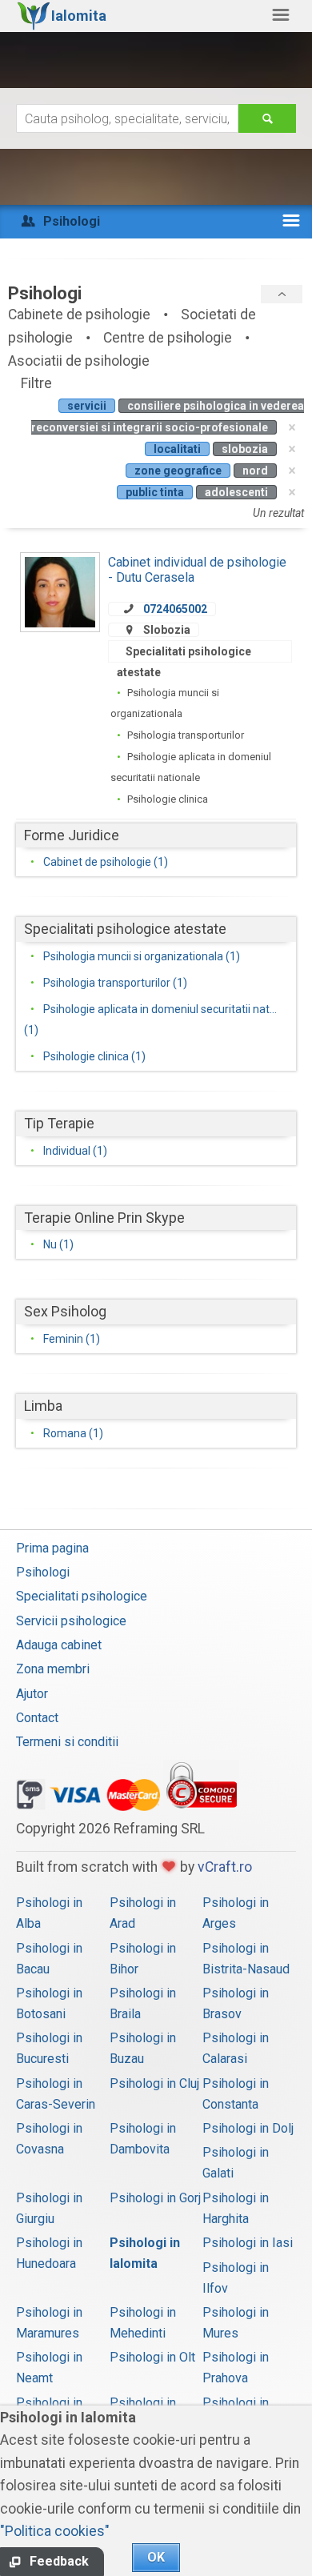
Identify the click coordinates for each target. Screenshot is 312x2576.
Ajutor (32, 1694)
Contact (37, 1718)
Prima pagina (52, 1548)
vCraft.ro (225, 1867)
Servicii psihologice (71, 1621)
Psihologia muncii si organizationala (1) (142, 956)
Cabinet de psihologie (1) (106, 862)
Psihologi (43, 1572)
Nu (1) (58, 1244)
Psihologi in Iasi (248, 2243)
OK (156, 2557)
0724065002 (175, 609)
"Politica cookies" (55, 2531)
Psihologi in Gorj (155, 2198)
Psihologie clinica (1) (94, 1056)
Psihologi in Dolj (248, 2128)
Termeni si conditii (67, 1742)
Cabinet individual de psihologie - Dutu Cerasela (197, 569)
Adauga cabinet (59, 1645)
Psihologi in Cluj (154, 2083)
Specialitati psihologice (82, 1596)
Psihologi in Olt (152, 2357)
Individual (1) (75, 1151)
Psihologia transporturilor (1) (115, 983)
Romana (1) (73, 1433)
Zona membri (53, 1669)
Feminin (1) (72, 1339)
